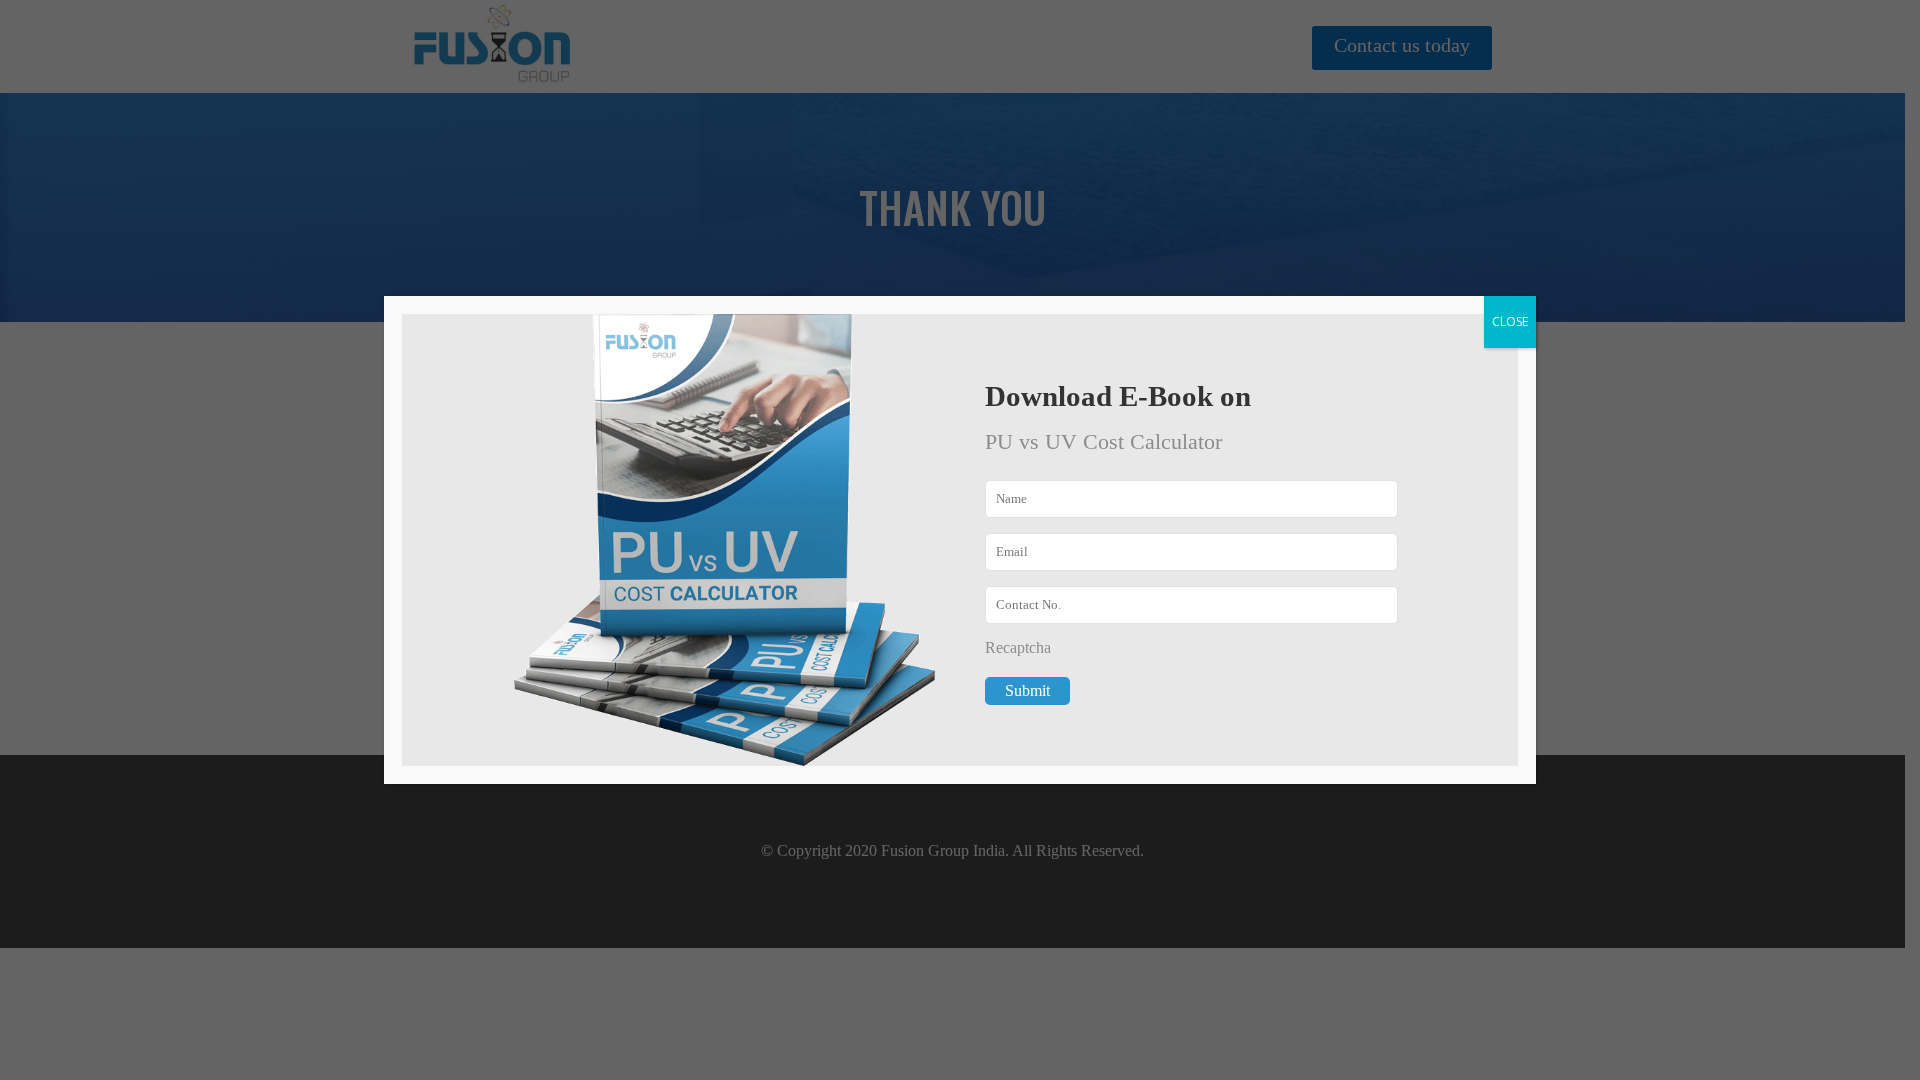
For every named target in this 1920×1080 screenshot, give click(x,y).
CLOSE (1510, 321)
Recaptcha (1018, 647)
